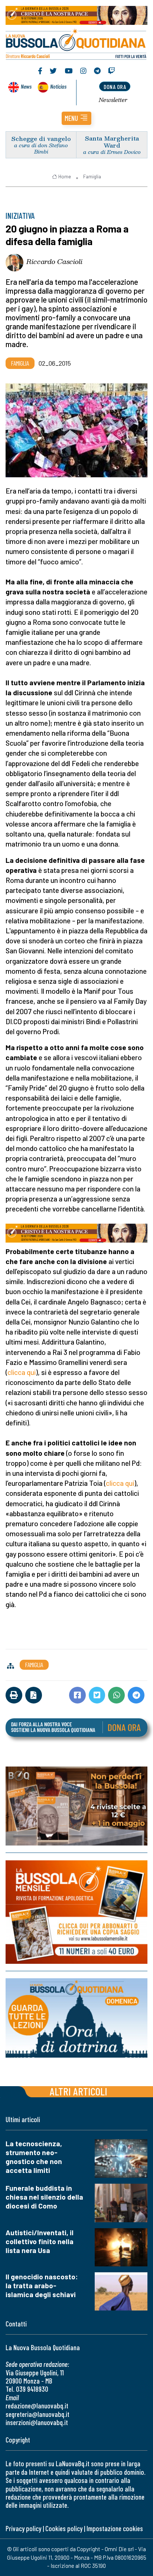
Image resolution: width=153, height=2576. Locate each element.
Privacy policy (23, 2528)
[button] (76, 118)
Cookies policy (64, 2528)
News (26, 86)
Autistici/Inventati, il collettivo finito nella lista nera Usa (40, 2241)
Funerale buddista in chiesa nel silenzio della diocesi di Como (44, 2197)
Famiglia (92, 177)
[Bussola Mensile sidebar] (76, 1912)
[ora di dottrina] (76, 2018)
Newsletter (113, 100)
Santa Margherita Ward (112, 142)
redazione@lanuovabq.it (37, 2406)
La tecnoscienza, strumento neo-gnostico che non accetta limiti (34, 2157)
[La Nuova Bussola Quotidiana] (76, 43)
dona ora (115, 87)
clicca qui (22, 1372)
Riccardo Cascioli (54, 261)
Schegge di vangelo (41, 138)
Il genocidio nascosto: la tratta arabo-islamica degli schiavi (42, 2285)
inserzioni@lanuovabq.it (37, 2422)
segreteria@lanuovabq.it (38, 2414)
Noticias (58, 86)
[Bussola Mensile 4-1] (76, 1806)
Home (65, 177)
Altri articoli (79, 2091)
